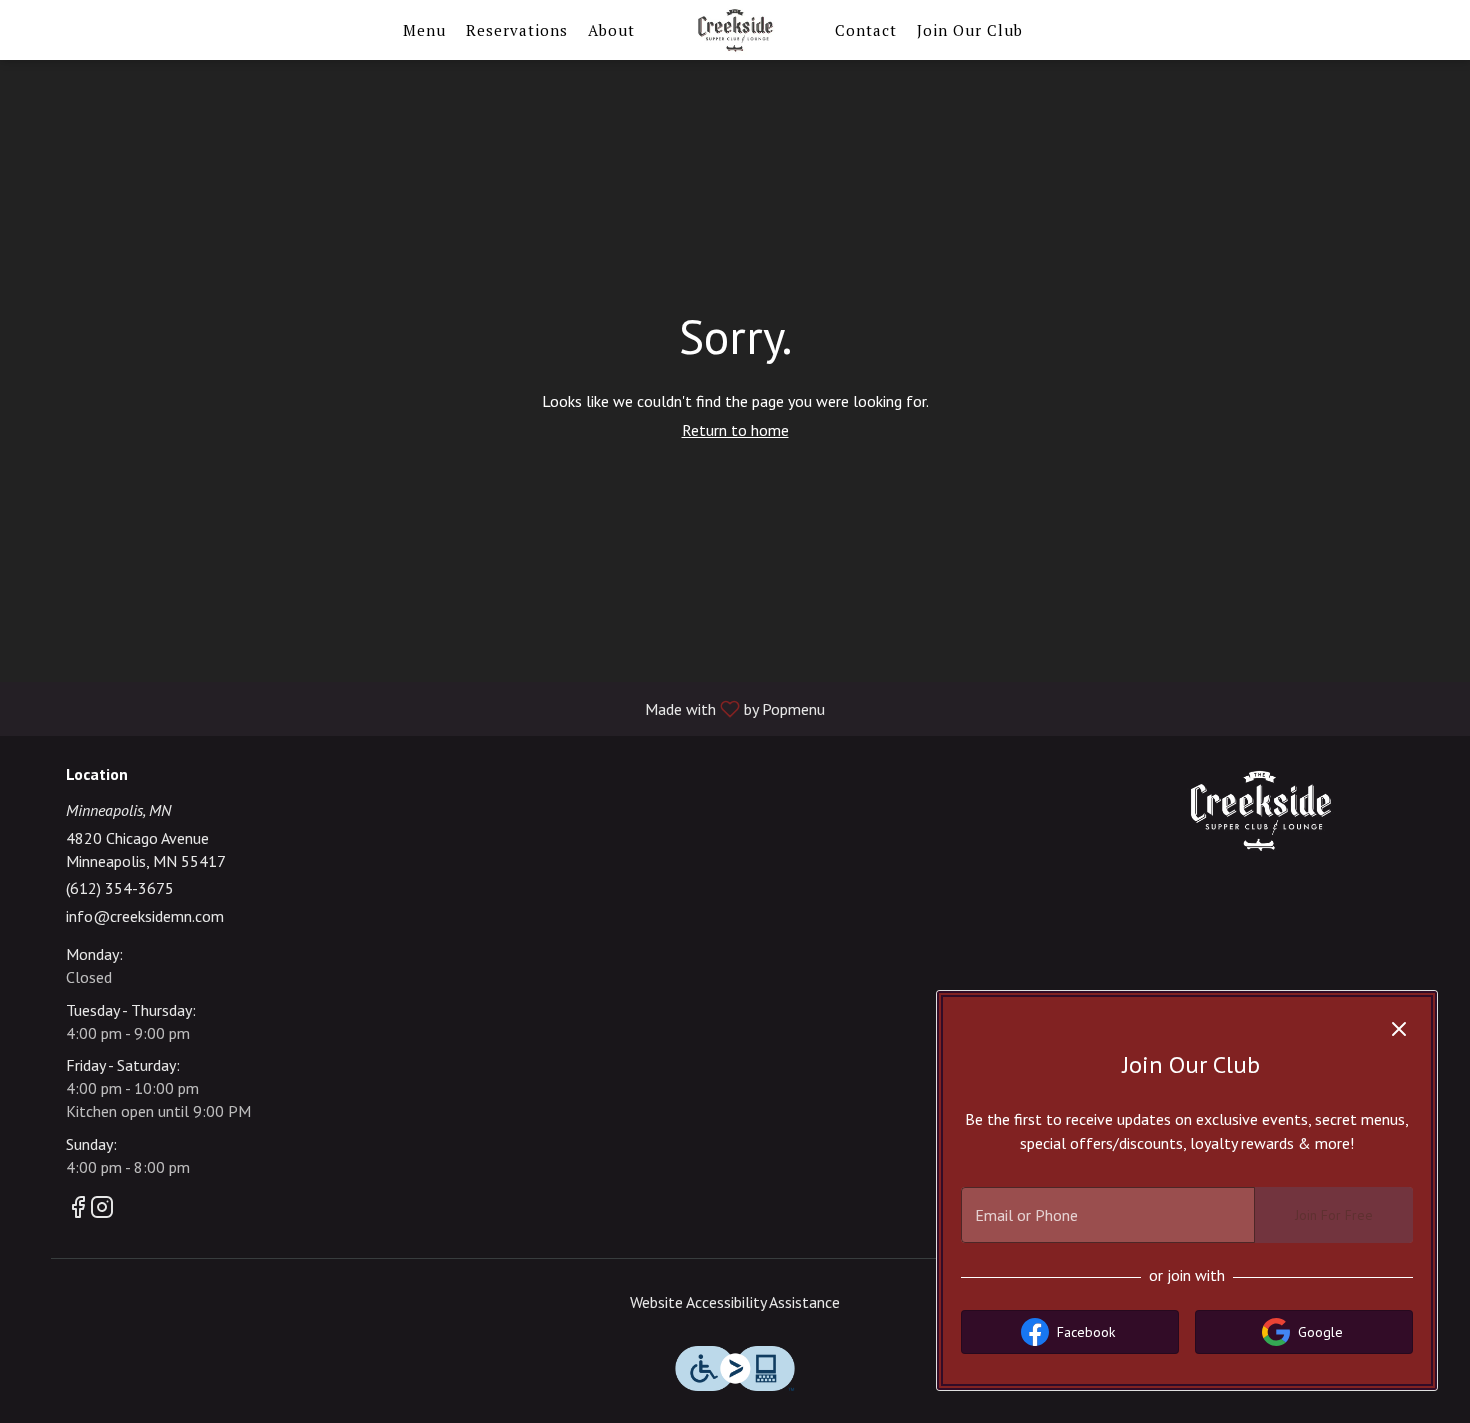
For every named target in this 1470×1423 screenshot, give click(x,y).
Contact (866, 30)
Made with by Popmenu (420, 708)
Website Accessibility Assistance (735, 1302)
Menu (424, 30)
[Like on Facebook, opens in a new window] (78, 1210)
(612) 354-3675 (120, 888)
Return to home (735, 430)
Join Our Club (970, 30)
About (611, 30)
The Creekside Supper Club (1260, 811)
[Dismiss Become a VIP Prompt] (1399, 1029)
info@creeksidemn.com (145, 916)
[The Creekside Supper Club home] (735, 30)
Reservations (517, 30)
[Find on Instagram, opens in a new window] (102, 1210)
